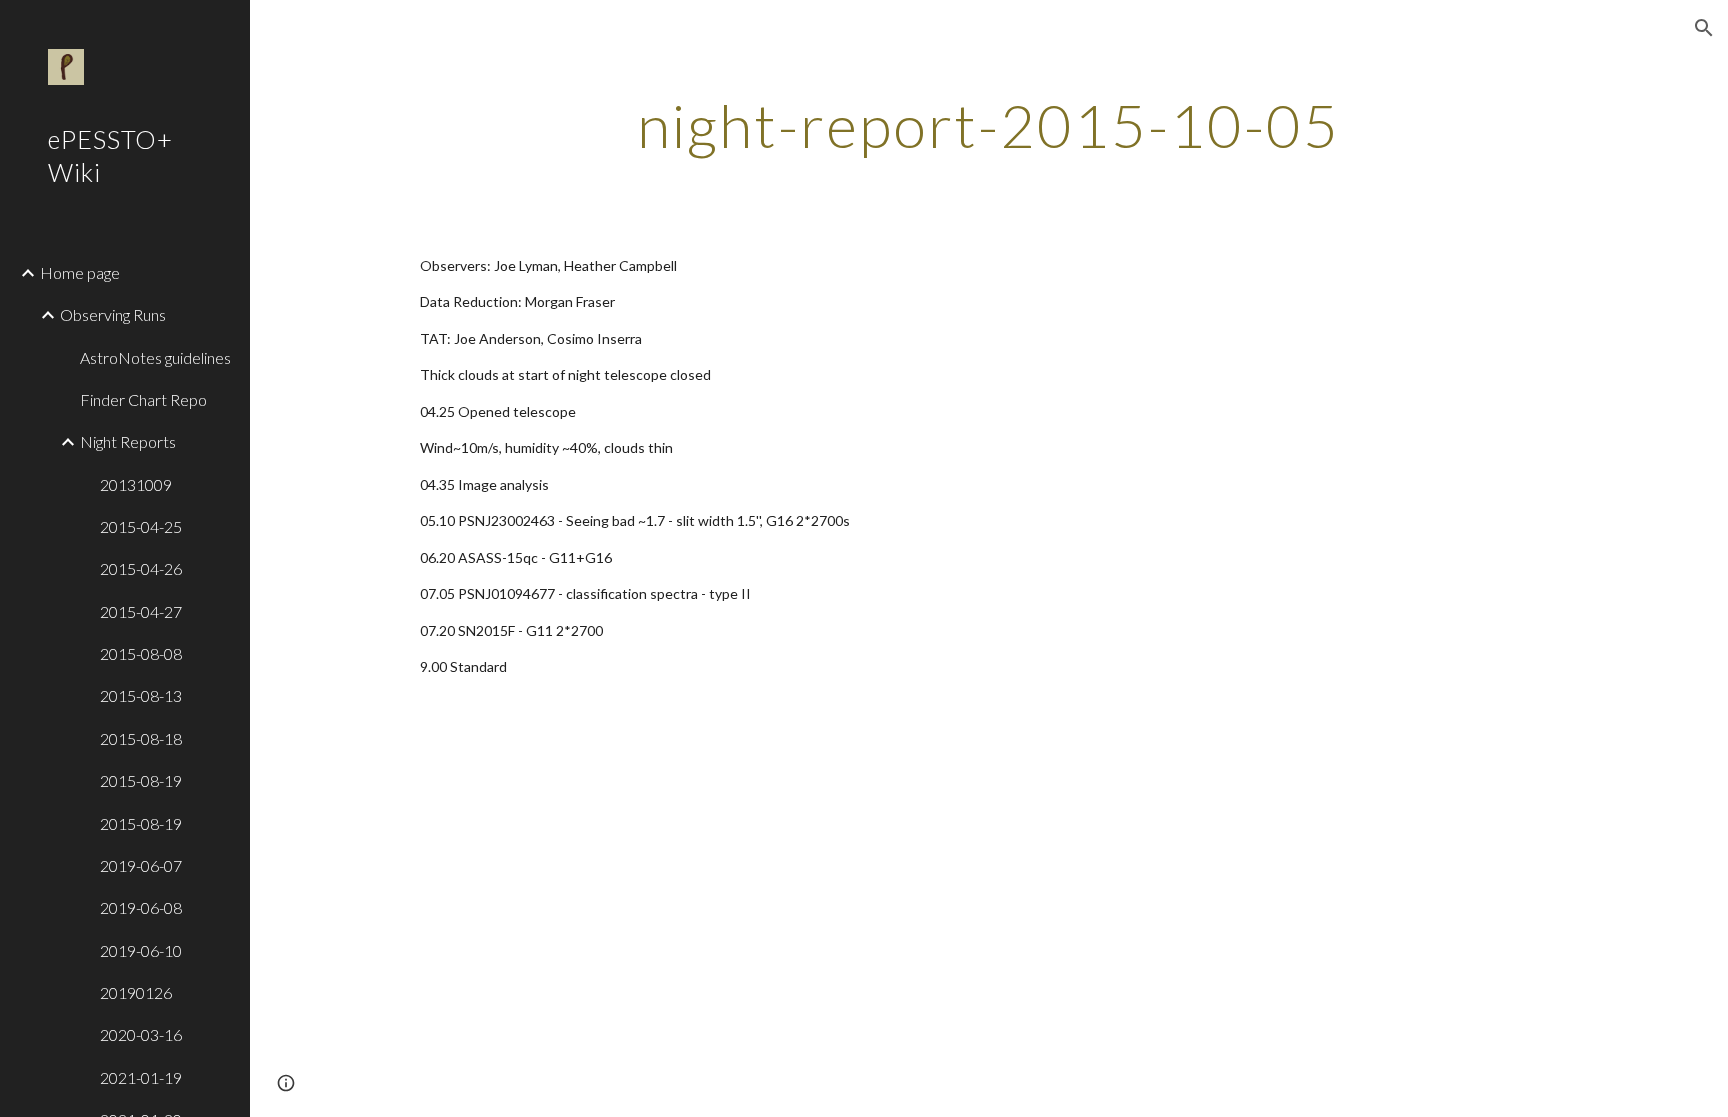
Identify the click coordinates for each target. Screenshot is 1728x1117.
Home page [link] (80, 272)
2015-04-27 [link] (141, 611)
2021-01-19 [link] (141, 1077)
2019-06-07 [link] (141, 865)
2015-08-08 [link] (141, 653)
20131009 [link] (136, 484)
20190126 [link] (136, 992)
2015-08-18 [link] (141, 738)
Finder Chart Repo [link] (143, 399)
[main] (989, 125)
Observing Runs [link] (113, 314)
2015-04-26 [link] (141, 568)
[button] (1704, 28)
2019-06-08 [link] (141, 907)
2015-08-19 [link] (141, 780)
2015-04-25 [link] (141, 526)
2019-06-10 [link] (141, 950)
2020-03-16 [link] (141, 1034)
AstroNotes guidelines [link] (155, 357)
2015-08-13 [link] (141, 695)
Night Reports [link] (128, 441)
